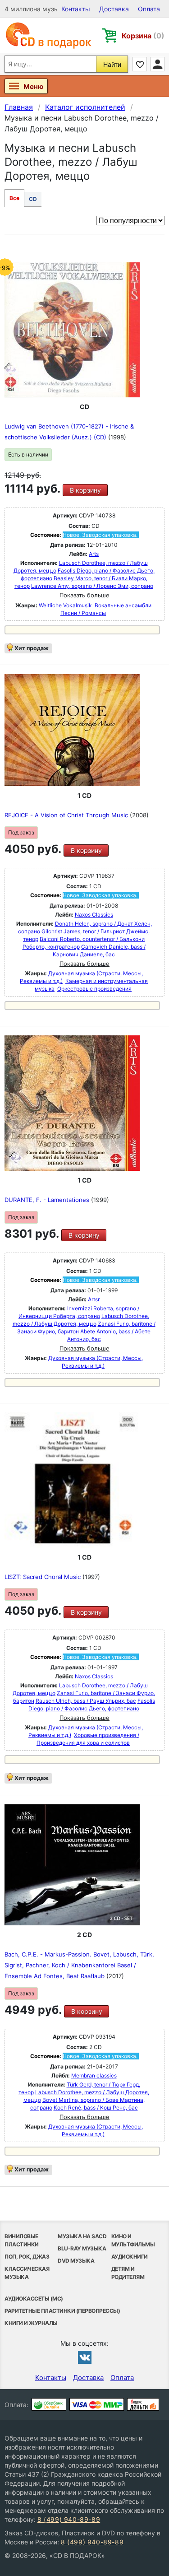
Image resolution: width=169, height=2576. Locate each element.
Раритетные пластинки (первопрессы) (62, 2311)
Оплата (149, 9)
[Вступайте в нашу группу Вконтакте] (85, 2357)
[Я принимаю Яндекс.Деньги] (143, 2404)
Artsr (94, 1299)
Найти (112, 64)
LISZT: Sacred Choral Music (43, 1577)
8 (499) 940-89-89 (69, 2519)
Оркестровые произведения (94, 989)
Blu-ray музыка (82, 2248)
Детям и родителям (128, 2273)
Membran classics (94, 2075)
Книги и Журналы (31, 2323)
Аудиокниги (130, 2257)
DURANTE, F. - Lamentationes (48, 1200)
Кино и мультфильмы (133, 2240)
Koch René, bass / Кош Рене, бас (96, 2108)
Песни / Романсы (83, 613)
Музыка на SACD (82, 2236)
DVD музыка (76, 2261)
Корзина (143, 36)
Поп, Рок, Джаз (27, 2257)
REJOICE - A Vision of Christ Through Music (67, 815)
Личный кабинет (157, 64)
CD (33, 199)
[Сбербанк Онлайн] (49, 2404)
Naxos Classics (94, 915)
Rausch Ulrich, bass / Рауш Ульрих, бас (86, 1701)
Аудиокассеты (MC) (34, 2299)
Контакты (76, 9)
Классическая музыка (27, 2273)
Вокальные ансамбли (123, 605)
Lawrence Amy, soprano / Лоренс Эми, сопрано (92, 586)
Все (14, 198)
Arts (94, 554)
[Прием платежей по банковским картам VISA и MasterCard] (97, 2404)
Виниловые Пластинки (22, 2240)
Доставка (114, 9)
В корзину (85, 490)
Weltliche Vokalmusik (65, 605)
